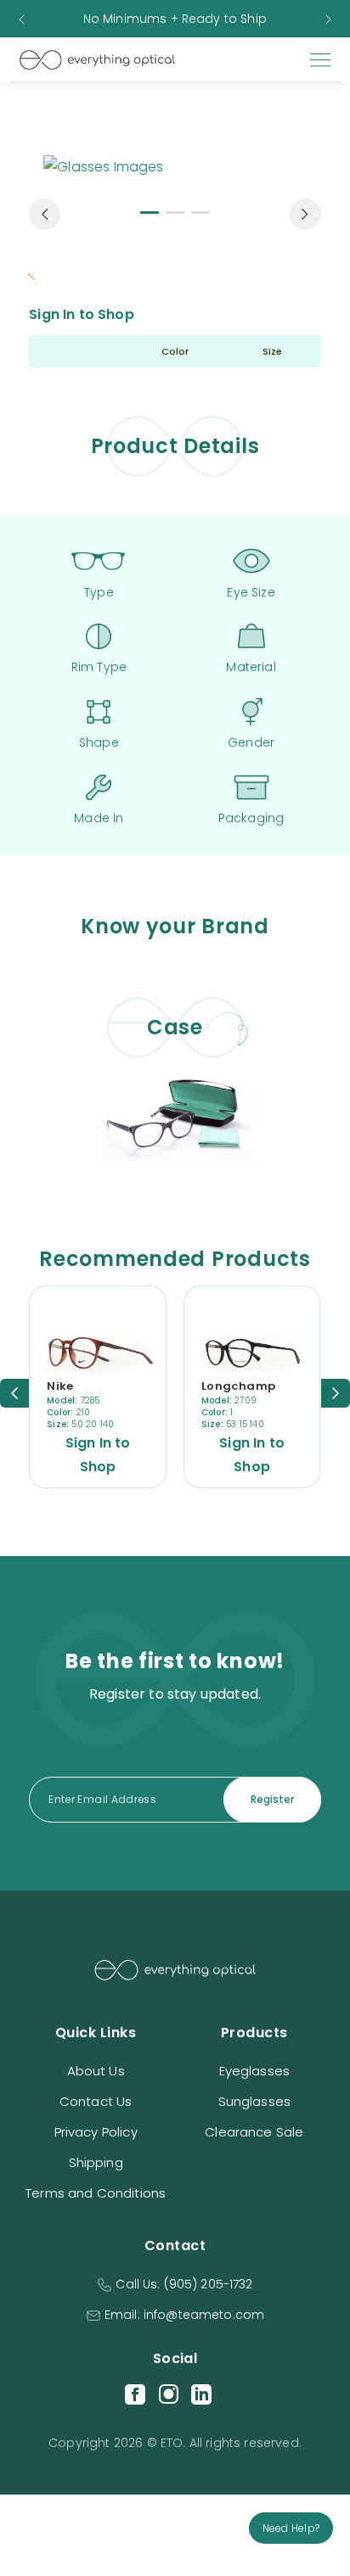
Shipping (96, 2162)
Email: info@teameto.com (184, 2315)
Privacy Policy (96, 2132)
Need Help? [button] (291, 2528)
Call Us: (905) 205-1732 (184, 2284)
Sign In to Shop (81, 314)
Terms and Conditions (96, 2193)
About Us (96, 2071)
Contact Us (96, 2101)
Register (272, 1799)
